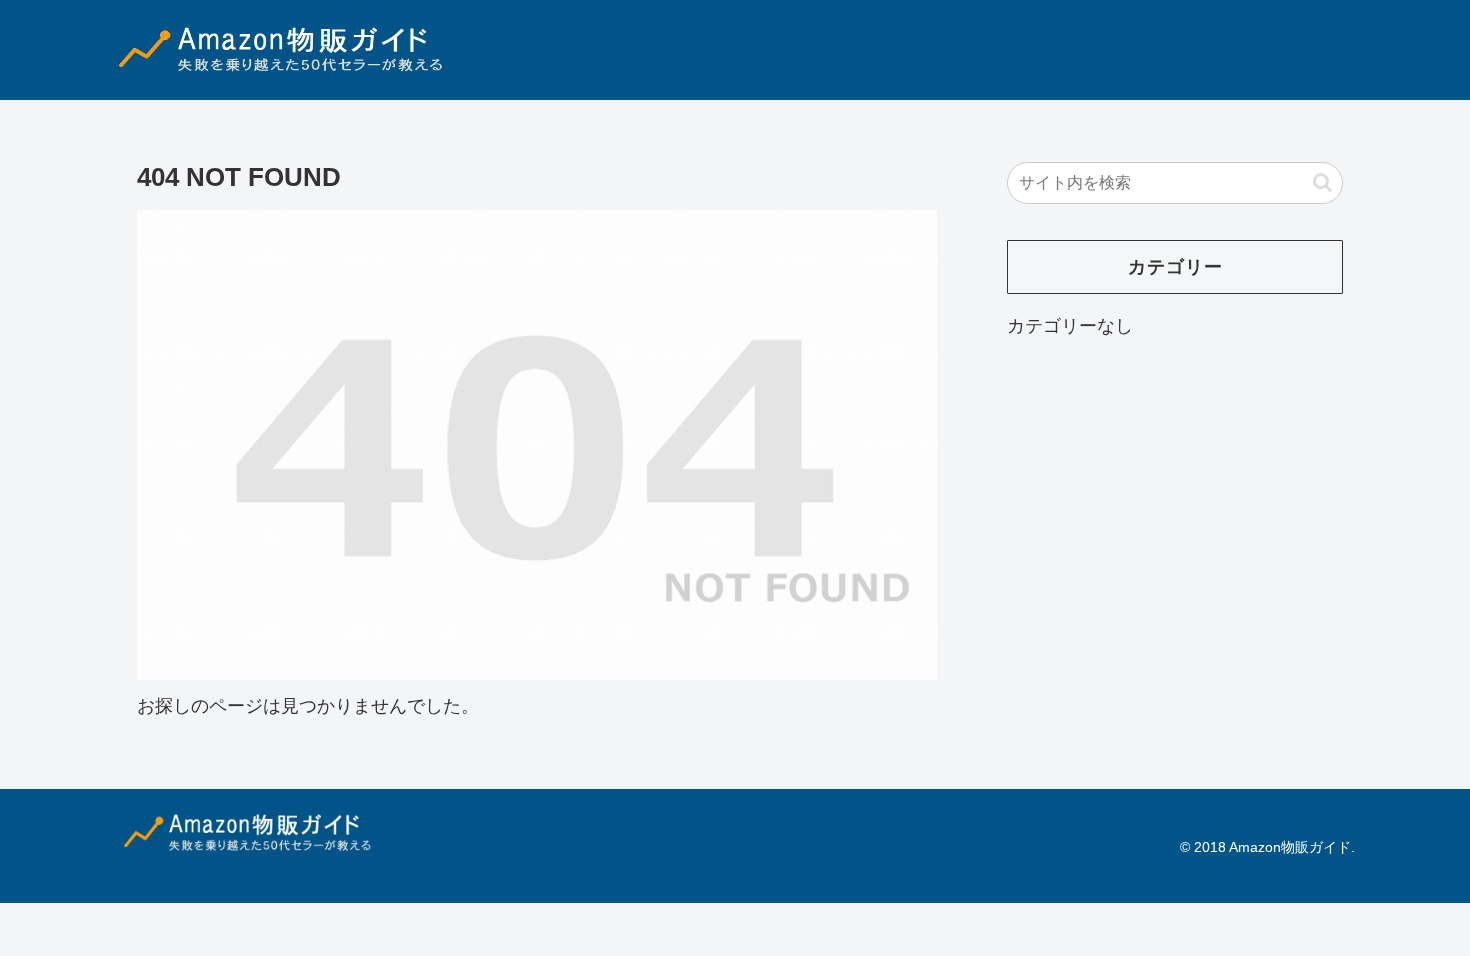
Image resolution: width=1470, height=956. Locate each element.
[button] (1322, 182)
